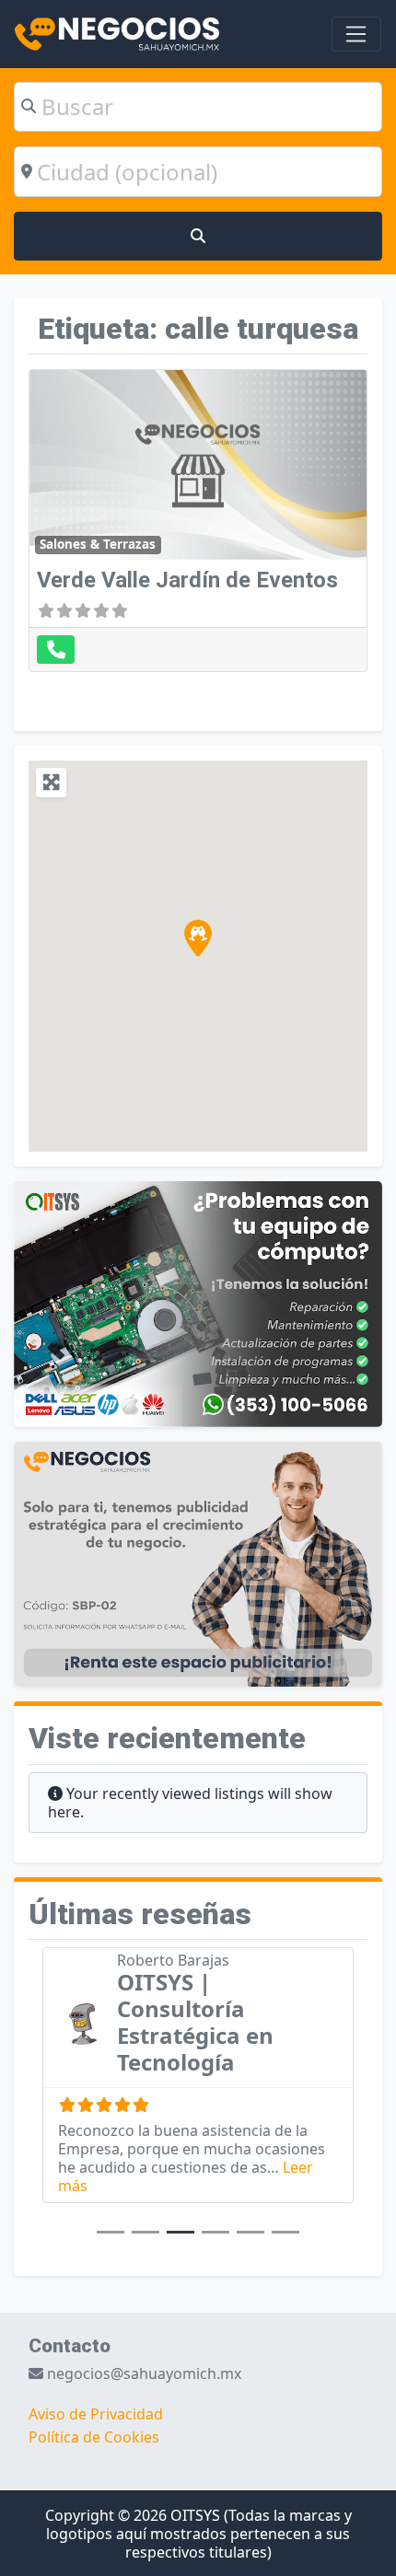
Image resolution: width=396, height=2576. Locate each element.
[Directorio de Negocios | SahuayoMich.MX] (117, 32)
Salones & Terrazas (98, 544)
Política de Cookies (94, 2437)
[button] (198, 938)
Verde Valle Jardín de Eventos (187, 580)
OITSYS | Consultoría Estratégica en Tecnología (195, 2021)
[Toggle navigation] (356, 34)
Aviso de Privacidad (96, 2414)
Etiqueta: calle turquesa (198, 329)
